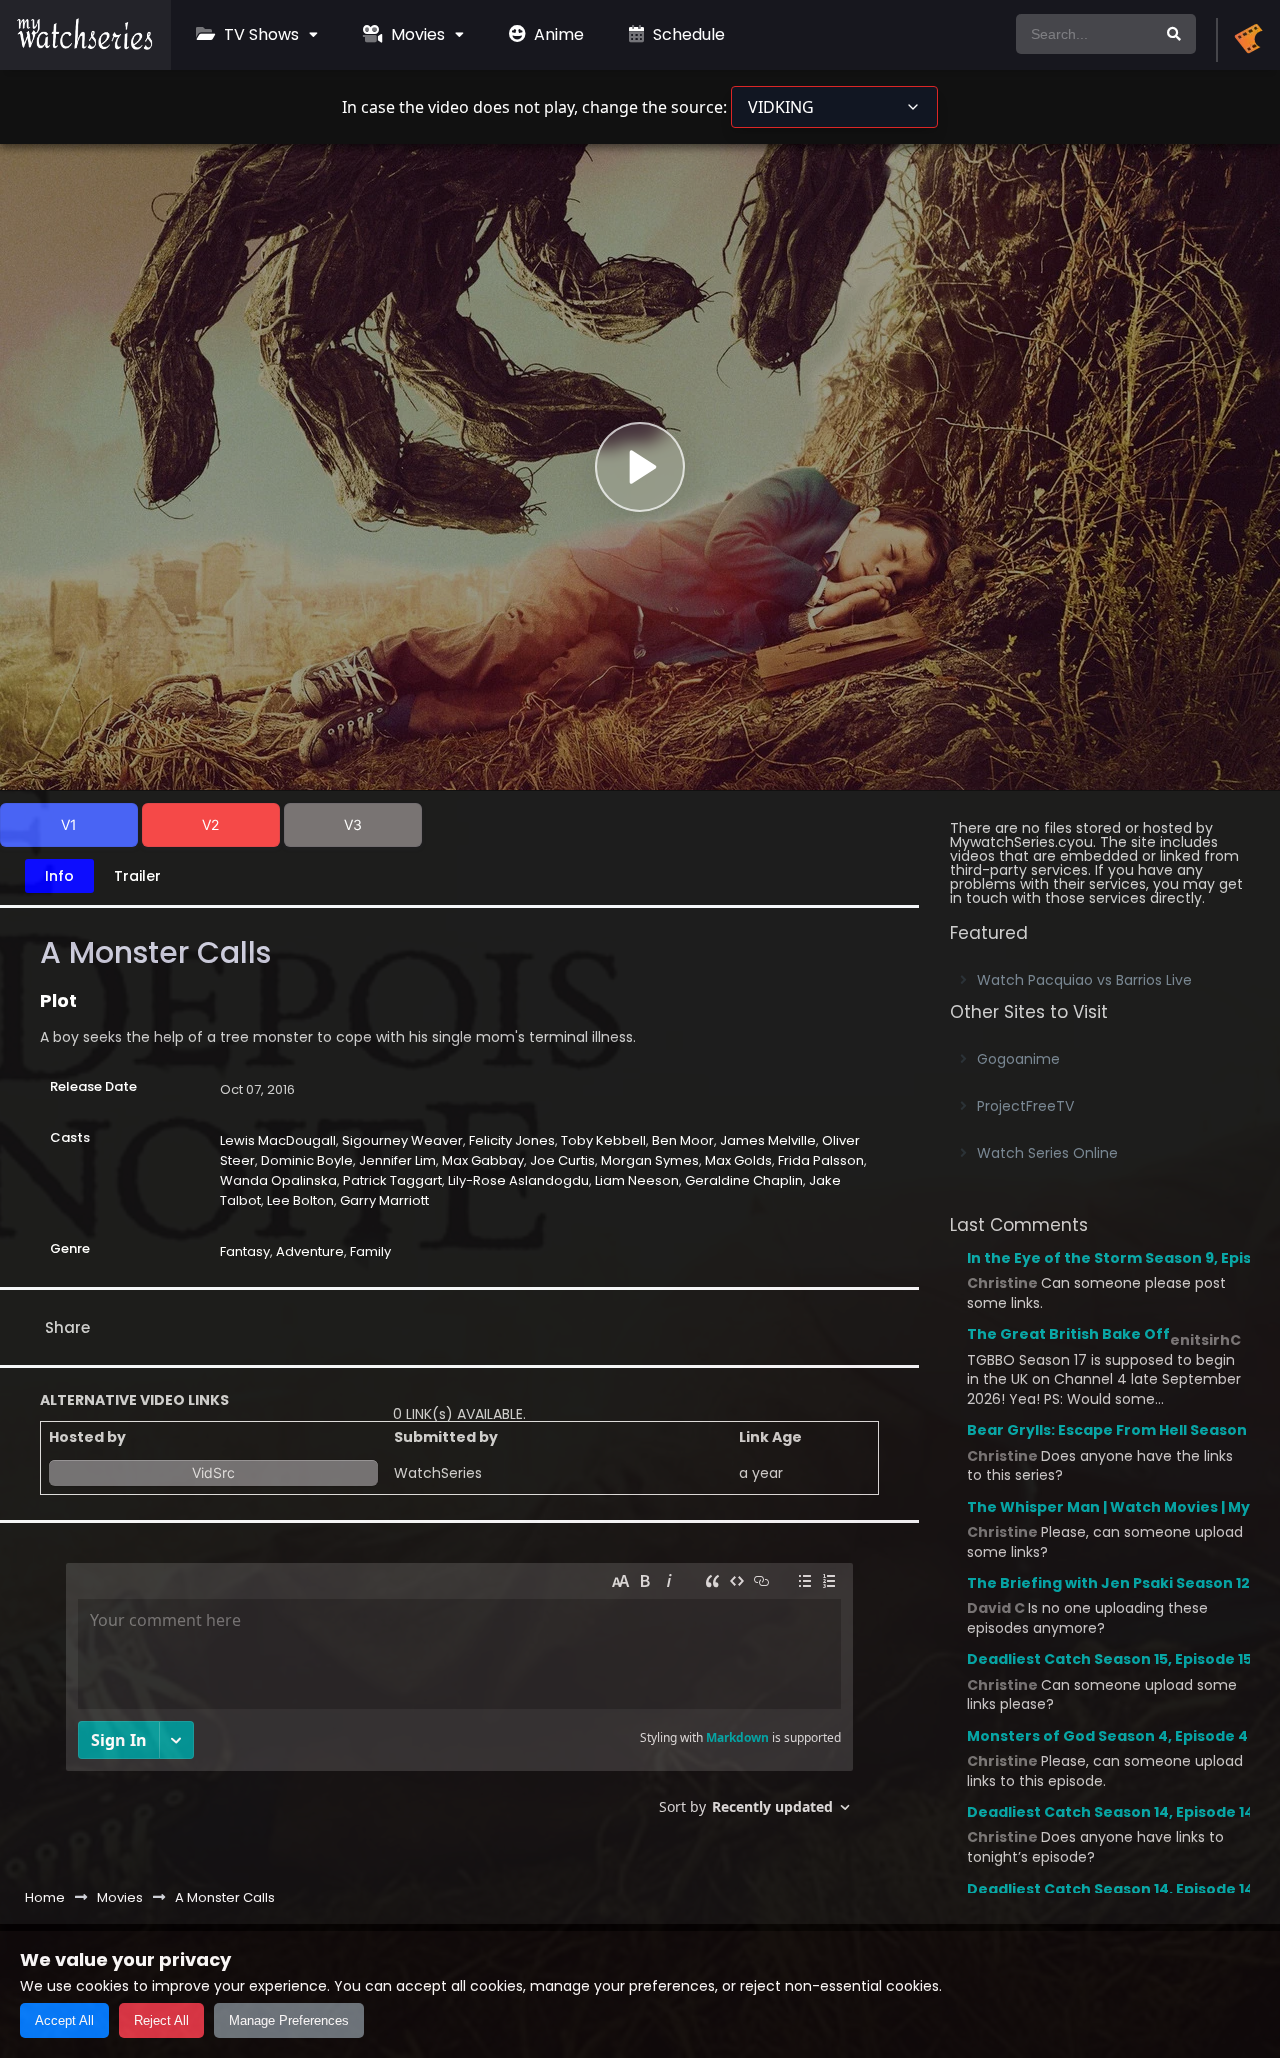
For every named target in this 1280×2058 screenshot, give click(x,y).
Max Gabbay (483, 1160)
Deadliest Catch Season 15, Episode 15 (1109, 1659)
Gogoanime (1018, 1059)
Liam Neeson (637, 1180)
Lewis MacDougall (278, 1140)
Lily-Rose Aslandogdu (518, 1180)
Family (370, 1251)
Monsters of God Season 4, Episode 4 (1107, 1736)
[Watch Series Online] (85, 45)
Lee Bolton (300, 1200)
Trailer (137, 876)
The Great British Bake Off (1068, 1334)
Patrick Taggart (392, 1180)
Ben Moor (683, 1140)
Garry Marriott (384, 1200)
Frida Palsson (821, 1160)
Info (59, 876)
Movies (416, 34)
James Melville (768, 1140)
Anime (557, 34)
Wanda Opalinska (278, 1180)
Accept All (64, 2020)
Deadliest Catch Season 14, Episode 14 (1110, 1812)
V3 (353, 824)
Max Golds (738, 1160)
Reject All (161, 2020)
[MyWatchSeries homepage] (1248, 40)
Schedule (687, 34)
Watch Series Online (1047, 1153)
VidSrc (213, 1472)
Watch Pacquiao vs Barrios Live (1084, 980)
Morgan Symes (650, 1160)
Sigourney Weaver (402, 1140)
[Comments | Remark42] (459, 1696)
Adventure (310, 1251)
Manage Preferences (289, 2020)
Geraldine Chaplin (744, 1180)
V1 (69, 824)
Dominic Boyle (307, 1160)
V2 (210, 824)
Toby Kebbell (603, 1140)
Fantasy (245, 1251)
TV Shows (259, 34)
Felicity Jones (512, 1140)
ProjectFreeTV (1025, 1106)
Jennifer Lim (397, 1160)
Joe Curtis (562, 1160)
